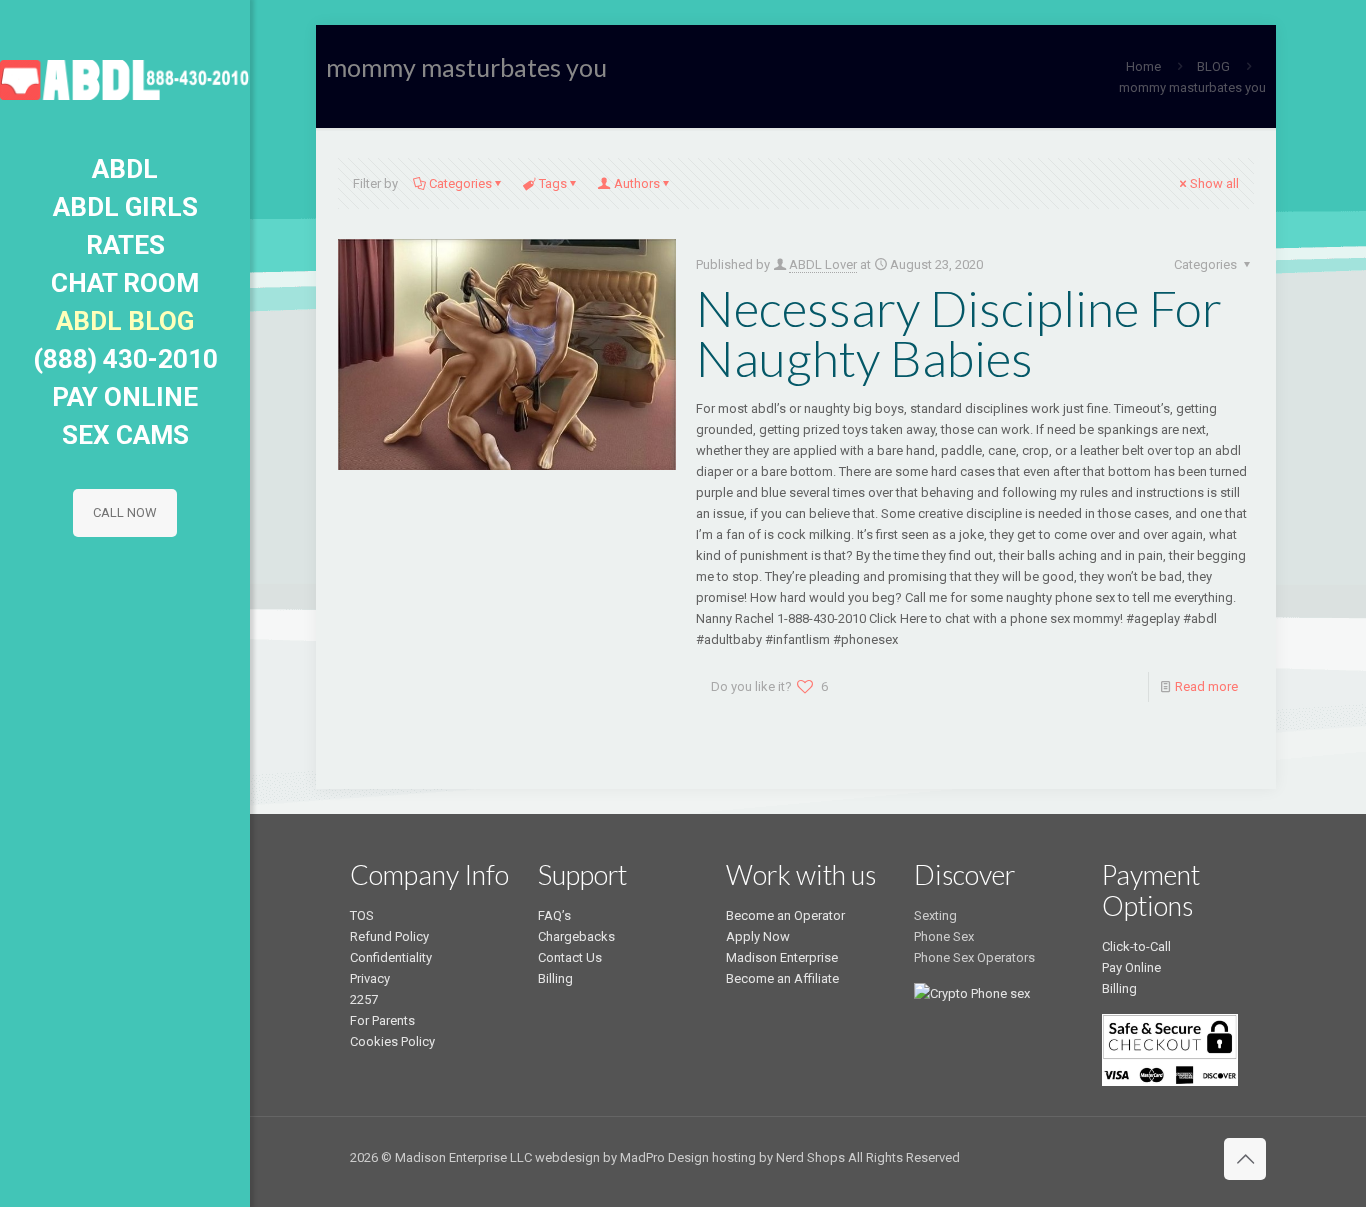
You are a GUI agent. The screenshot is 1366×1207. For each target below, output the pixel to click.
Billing (555, 978)
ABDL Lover (823, 264)
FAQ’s (554, 915)
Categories (460, 183)
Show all (1214, 183)
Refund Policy (389, 936)
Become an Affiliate (782, 978)
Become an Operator (785, 915)
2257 (364, 999)
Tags (553, 183)
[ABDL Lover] (125, 75)
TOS (362, 915)
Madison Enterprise (782, 957)
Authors (637, 183)
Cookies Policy (392, 1041)
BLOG (1213, 66)
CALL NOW (125, 512)
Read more (1206, 686)
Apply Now (758, 936)
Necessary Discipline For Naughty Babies (959, 333)
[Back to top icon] (1245, 1159)
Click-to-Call (1136, 946)
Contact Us (570, 957)
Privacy (370, 978)
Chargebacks (576, 936)
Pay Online (1131, 967)
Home (1143, 66)
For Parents (382, 1020)
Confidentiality (391, 957)
